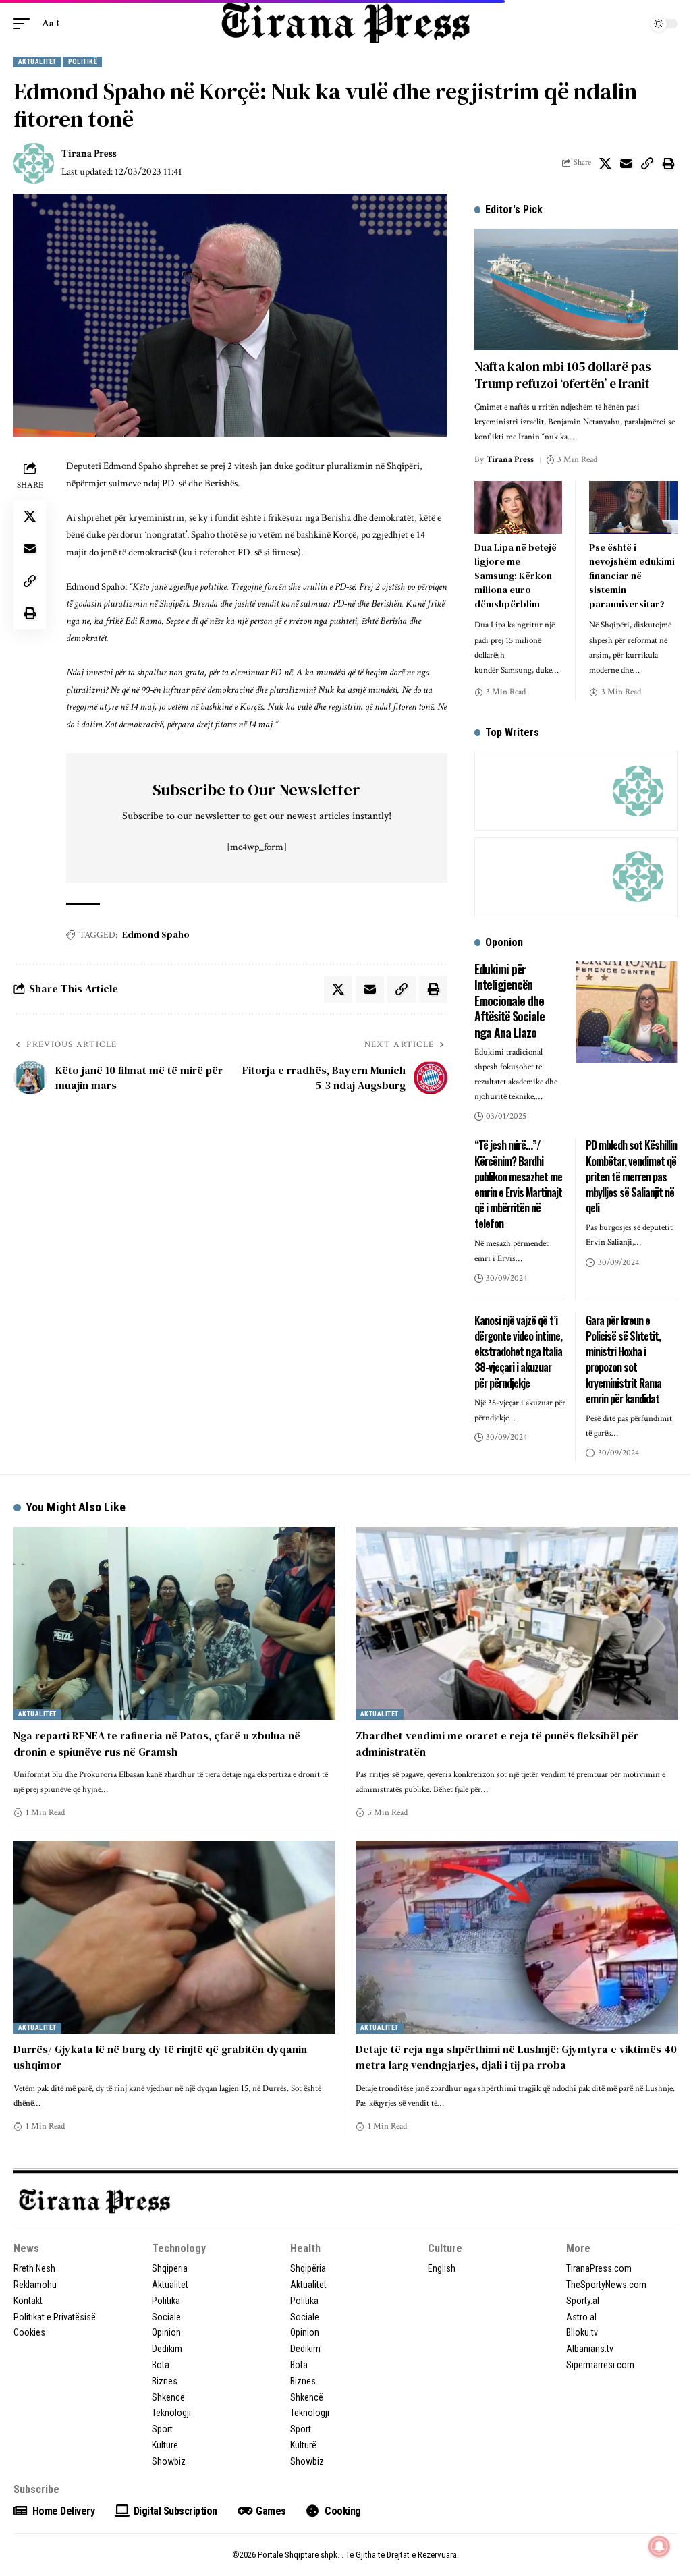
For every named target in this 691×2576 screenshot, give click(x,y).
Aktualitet (37, 62)
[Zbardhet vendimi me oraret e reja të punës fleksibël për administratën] (517, 1623)
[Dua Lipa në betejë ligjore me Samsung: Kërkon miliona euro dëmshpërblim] (519, 507)
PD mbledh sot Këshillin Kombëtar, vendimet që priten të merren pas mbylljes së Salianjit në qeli (631, 1176)
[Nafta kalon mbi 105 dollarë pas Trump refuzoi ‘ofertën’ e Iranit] (576, 290)
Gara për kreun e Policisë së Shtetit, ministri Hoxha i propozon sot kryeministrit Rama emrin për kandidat (624, 1360)
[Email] (626, 163)
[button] (25, 24)
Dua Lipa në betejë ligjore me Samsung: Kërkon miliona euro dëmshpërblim (516, 576)
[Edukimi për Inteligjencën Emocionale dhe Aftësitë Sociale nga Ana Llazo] (627, 1012)
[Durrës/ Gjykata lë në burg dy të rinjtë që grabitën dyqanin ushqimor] (174, 1937)
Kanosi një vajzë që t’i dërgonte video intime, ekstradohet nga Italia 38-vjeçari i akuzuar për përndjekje (518, 1352)
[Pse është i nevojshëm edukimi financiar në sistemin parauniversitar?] (633, 507)
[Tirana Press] (345, 23)
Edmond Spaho (156, 934)
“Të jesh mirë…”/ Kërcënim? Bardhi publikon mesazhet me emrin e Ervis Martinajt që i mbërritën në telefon (518, 1184)
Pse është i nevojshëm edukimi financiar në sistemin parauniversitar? (632, 576)
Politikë (83, 62)
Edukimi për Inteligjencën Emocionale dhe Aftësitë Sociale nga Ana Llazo (509, 1001)
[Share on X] (605, 163)
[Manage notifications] (659, 2546)
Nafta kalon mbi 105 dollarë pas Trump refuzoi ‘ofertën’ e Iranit (563, 375)
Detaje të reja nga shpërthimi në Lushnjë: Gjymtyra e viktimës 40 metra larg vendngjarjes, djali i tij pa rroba (516, 2057)
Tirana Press (89, 153)
